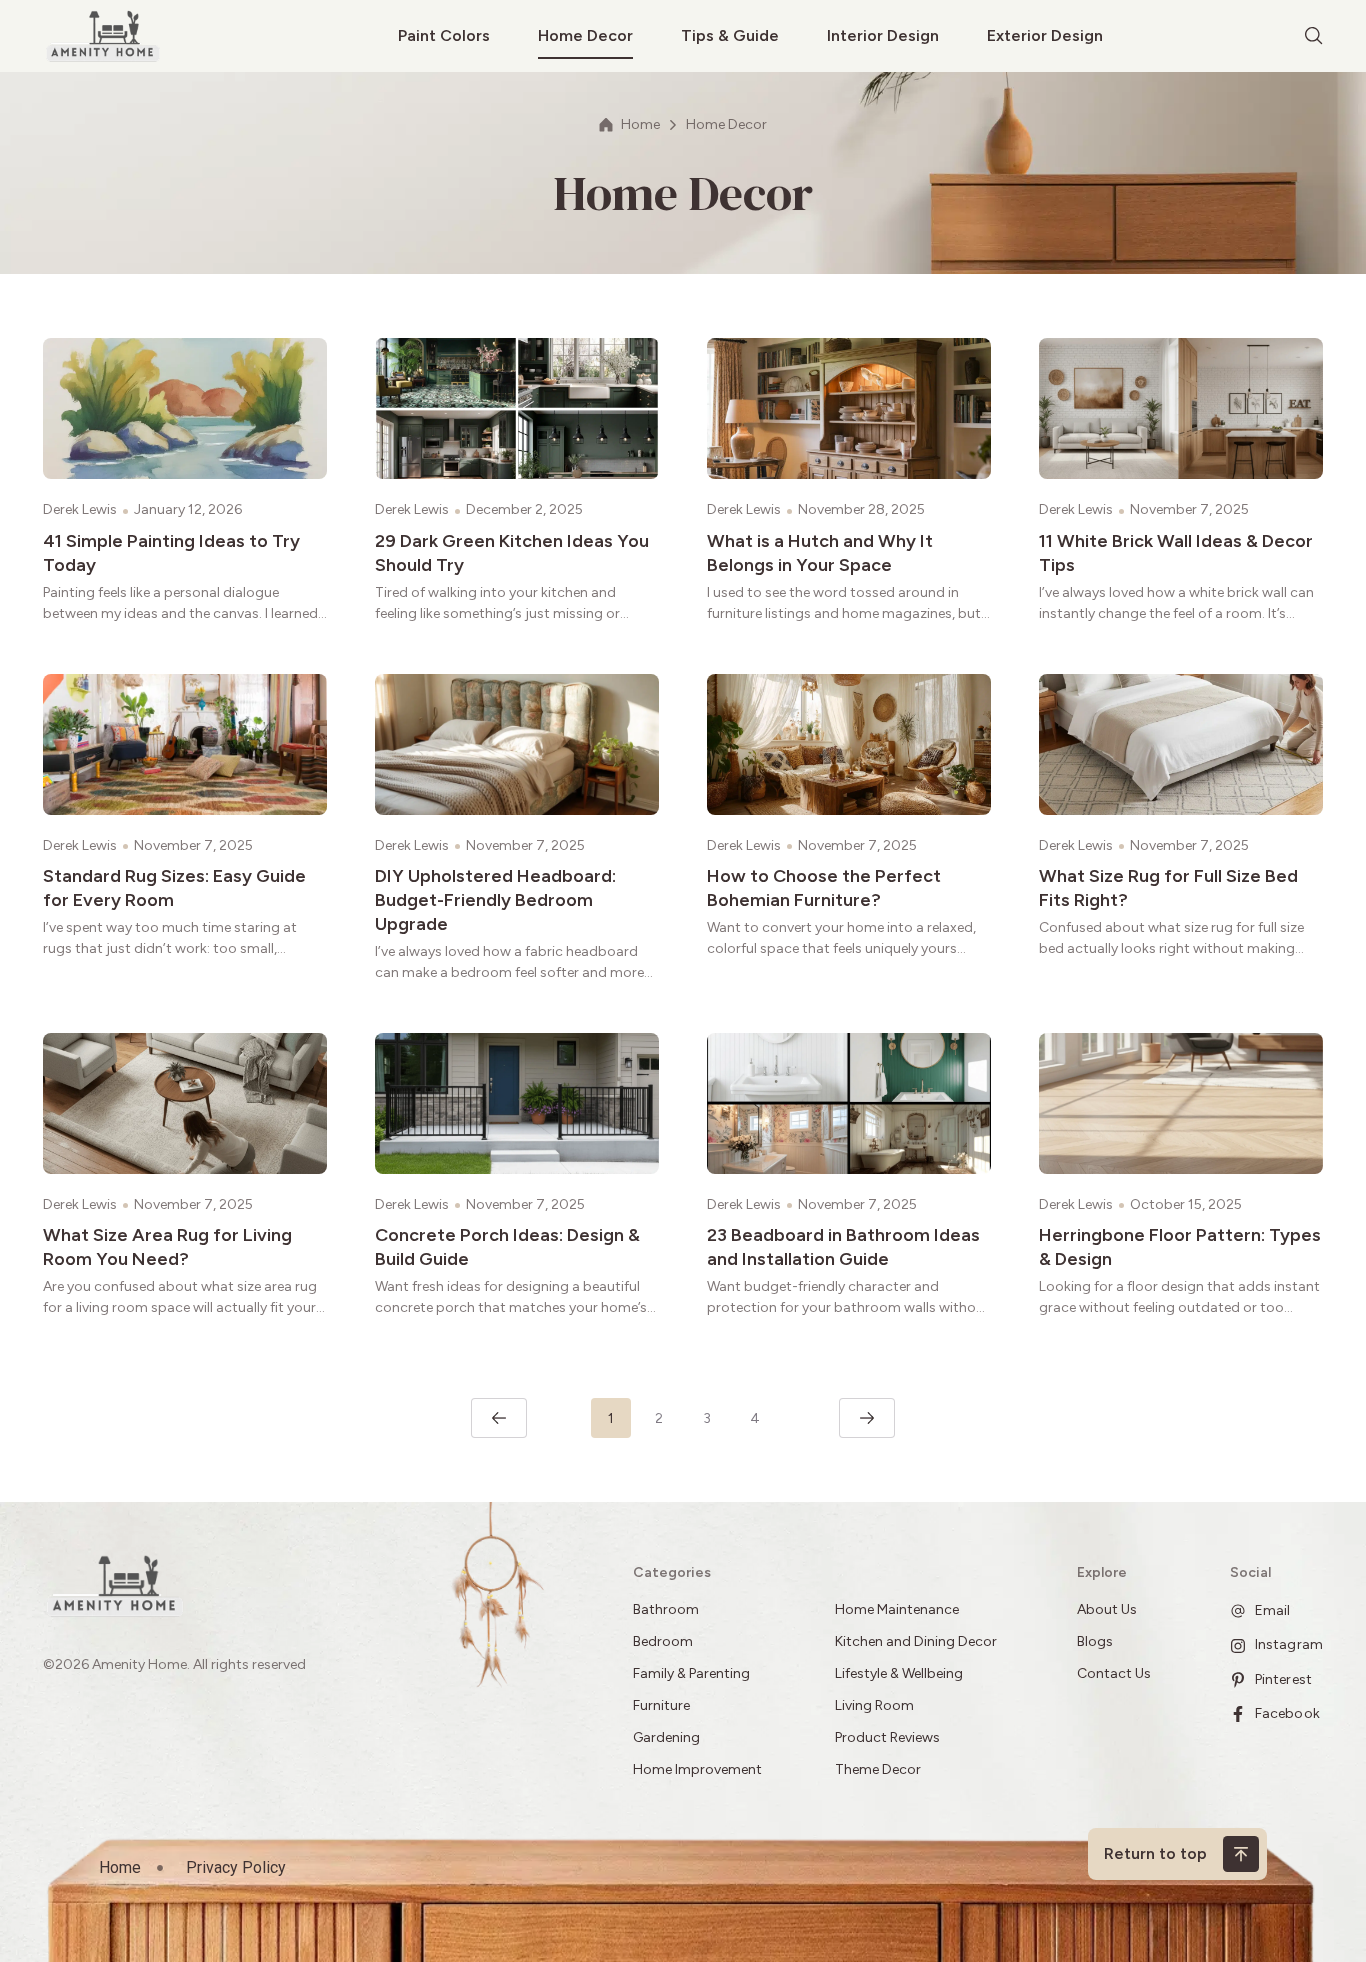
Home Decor (585, 35)
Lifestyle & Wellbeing (899, 1673)
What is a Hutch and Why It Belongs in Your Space (820, 553)
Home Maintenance (897, 1609)
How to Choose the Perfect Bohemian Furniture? (824, 888)
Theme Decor (878, 1769)
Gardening (666, 1737)
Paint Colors (444, 35)
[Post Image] (185, 408)
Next (867, 1418)
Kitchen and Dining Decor (916, 1641)
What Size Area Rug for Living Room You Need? (167, 1247)
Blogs (1095, 1641)
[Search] (1314, 36)
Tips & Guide (730, 35)
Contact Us (1114, 1673)
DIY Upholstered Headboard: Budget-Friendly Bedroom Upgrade (495, 900)
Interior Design (883, 35)
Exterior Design (1045, 35)
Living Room (874, 1705)
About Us (1107, 1609)
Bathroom (666, 1609)
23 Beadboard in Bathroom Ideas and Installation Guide (843, 1247)
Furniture (661, 1705)
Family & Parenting (691, 1673)
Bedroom (663, 1641)
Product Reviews (889, 1737)
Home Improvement (697, 1769)
